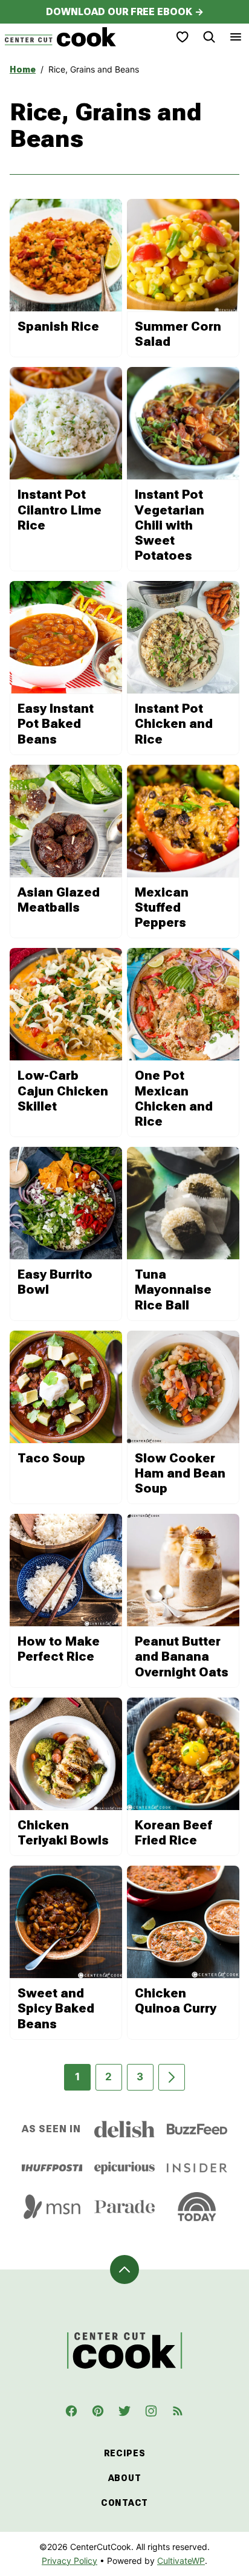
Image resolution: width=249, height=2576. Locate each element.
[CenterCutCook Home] (60, 37)
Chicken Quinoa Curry (176, 2001)
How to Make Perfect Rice (59, 1649)
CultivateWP (181, 2561)
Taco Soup (51, 1458)
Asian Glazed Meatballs (59, 900)
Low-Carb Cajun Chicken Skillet (63, 1091)
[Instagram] (151, 2411)
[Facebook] (71, 2411)
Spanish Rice (58, 326)
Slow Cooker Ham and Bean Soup (180, 1473)
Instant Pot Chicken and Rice (174, 724)
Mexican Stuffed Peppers (162, 907)
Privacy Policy (70, 2561)
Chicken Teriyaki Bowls (63, 1833)
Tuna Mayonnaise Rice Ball (173, 1290)
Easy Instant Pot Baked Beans (56, 724)
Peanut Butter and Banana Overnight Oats (182, 1656)
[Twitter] (124, 2411)
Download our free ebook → (125, 12)
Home (23, 70)
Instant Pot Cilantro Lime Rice (60, 510)
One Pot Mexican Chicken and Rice (174, 1098)
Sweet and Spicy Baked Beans (56, 2008)
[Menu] (236, 37)
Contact (124, 2503)
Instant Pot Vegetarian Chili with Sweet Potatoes (170, 525)
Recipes (125, 2453)
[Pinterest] (98, 2411)
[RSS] (178, 2411)
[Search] (209, 37)
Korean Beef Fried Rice (173, 1833)
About (125, 2478)
